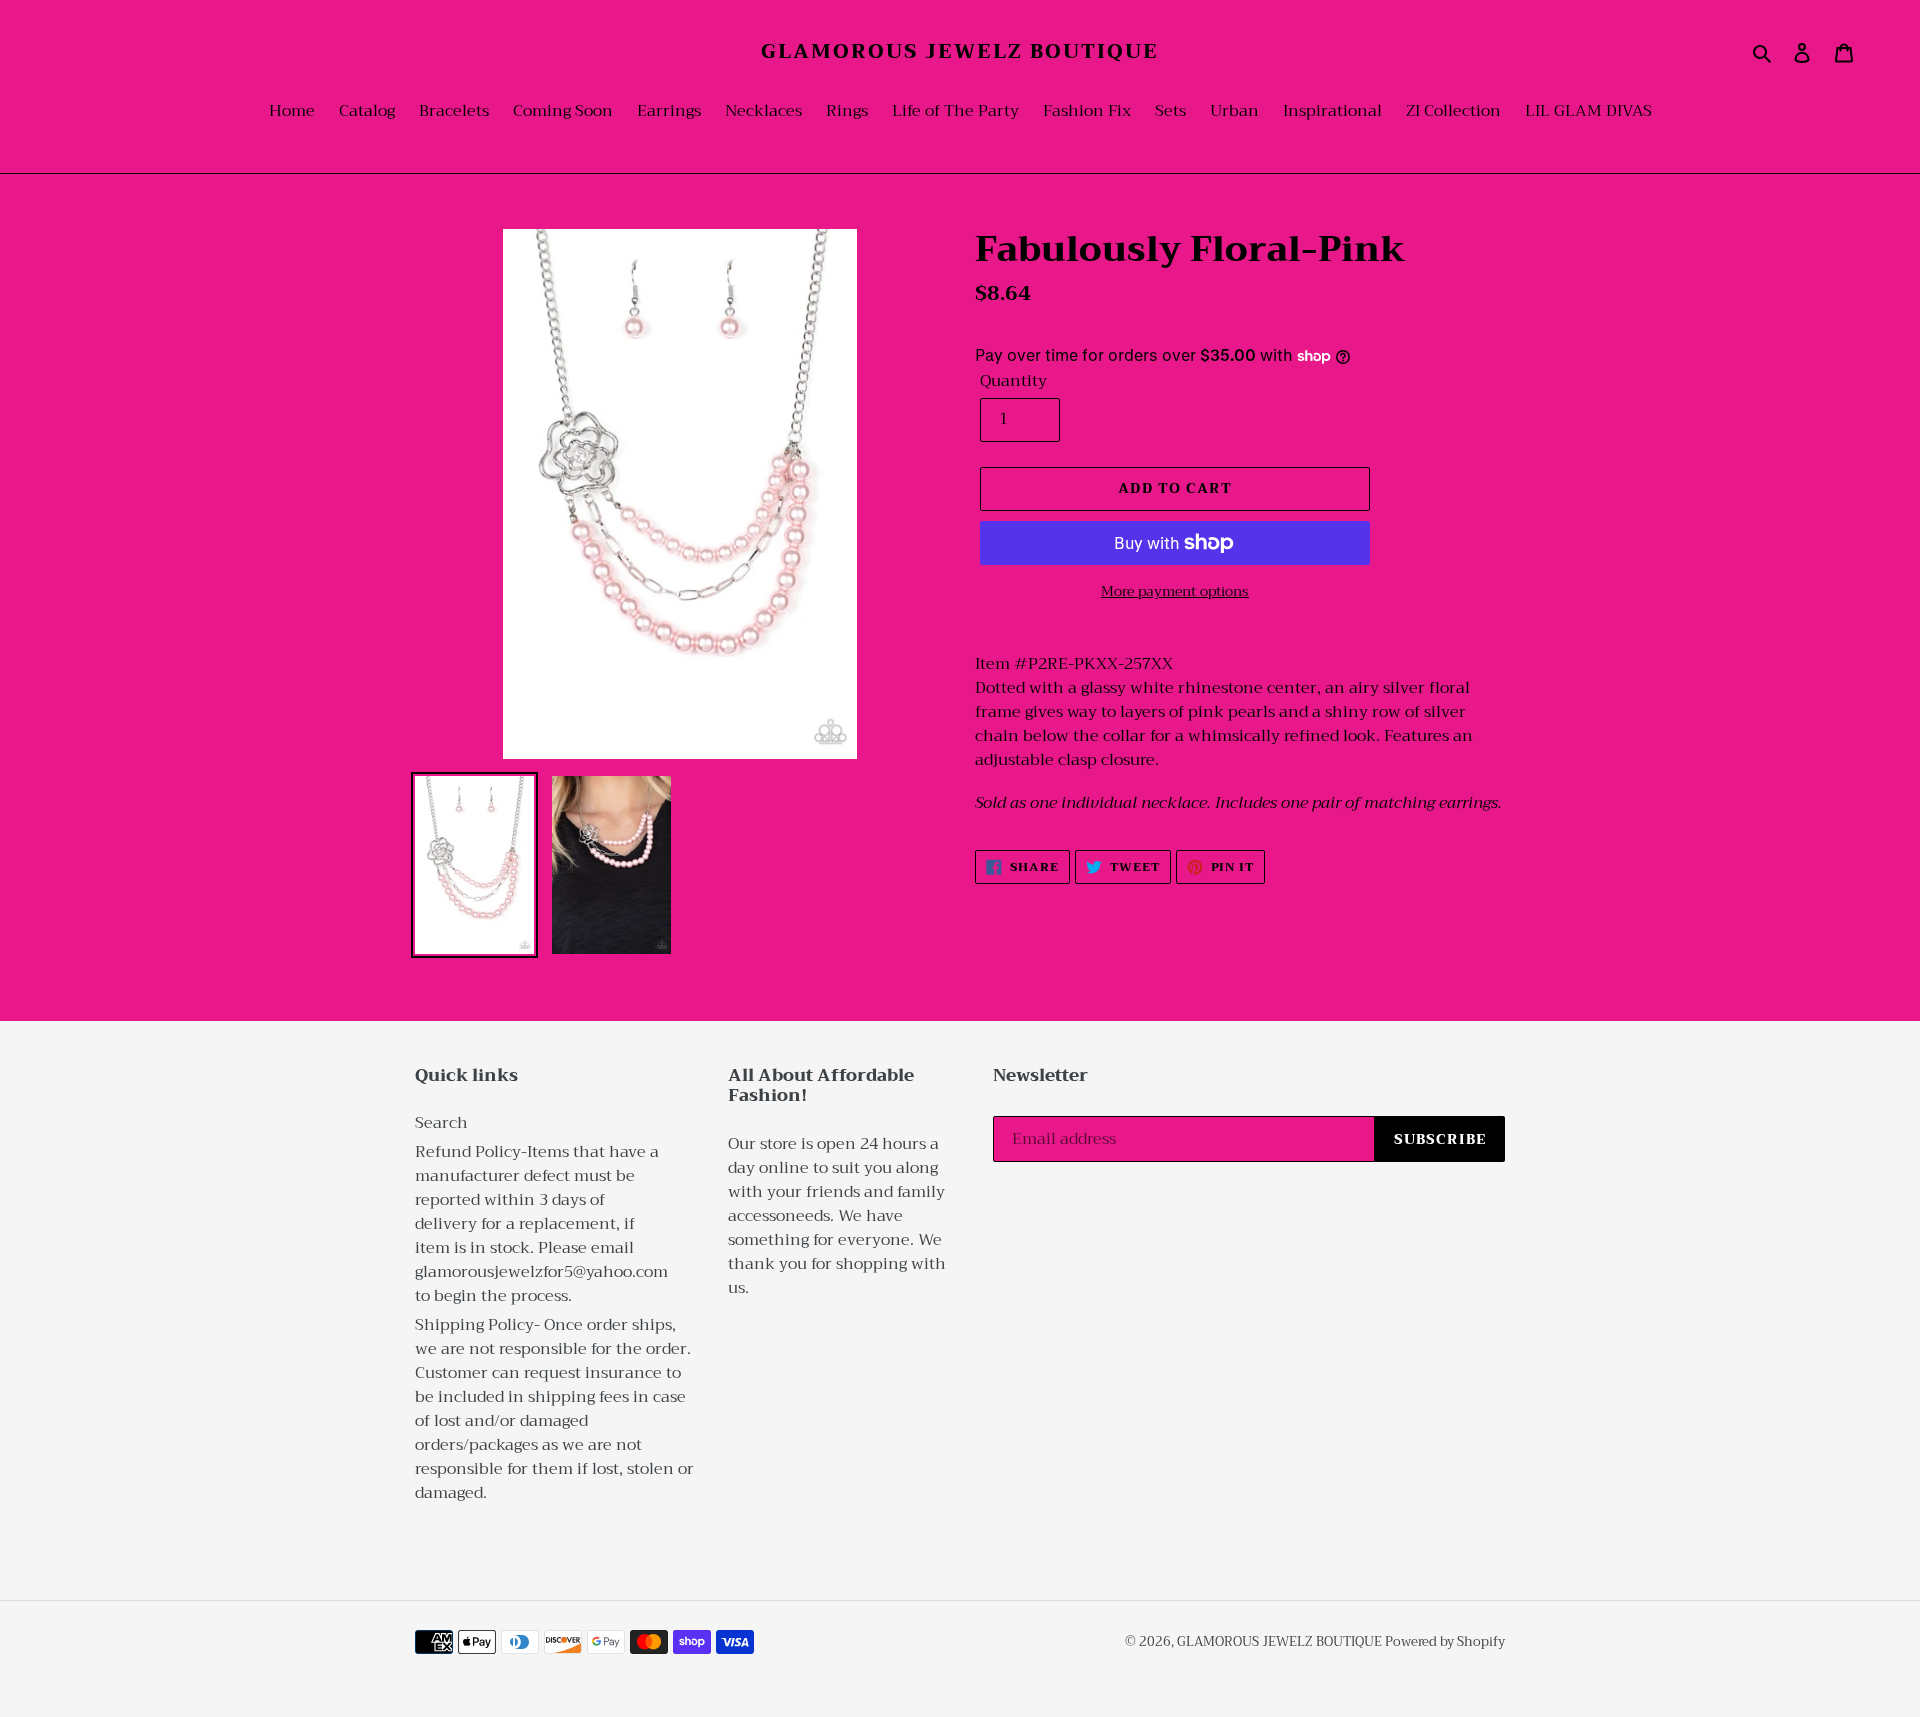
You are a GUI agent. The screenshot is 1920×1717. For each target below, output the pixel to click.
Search (441, 1123)
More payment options (1175, 591)
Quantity (1013, 381)
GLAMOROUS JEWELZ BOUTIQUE (960, 52)
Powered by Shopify (1445, 1641)
